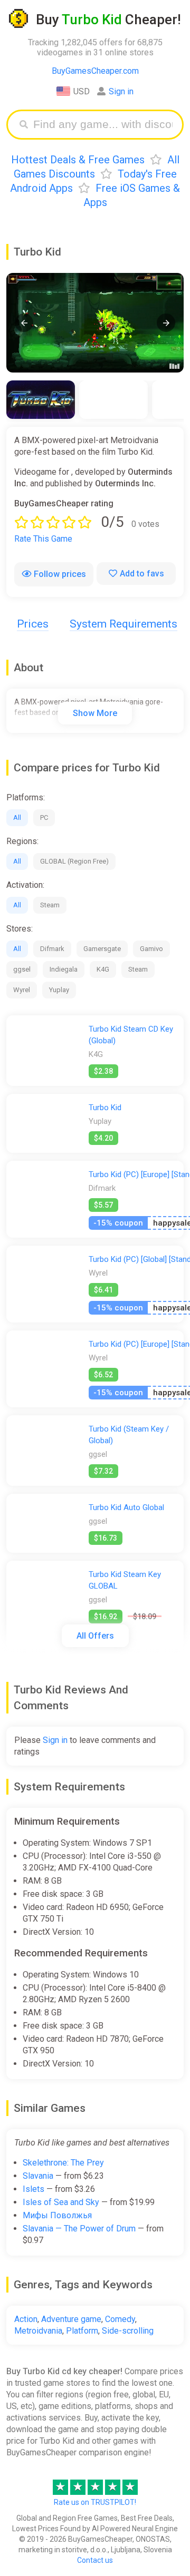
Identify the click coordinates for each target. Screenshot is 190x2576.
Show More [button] (95, 713)
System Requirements (123, 624)
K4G (103, 969)
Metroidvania (38, 2331)
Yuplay (59, 990)
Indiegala (64, 969)
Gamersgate (102, 949)
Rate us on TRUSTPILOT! (95, 2502)
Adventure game (71, 2319)
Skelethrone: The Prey (63, 2163)
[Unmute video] (95, 323)
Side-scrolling (128, 2331)
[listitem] (41, 400)
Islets (34, 2189)
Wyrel (22, 990)
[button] (24, 323)
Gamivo (151, 949)
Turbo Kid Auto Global (126, 1507)
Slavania (38, 2176)
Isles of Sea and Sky (61, 2202)
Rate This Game (43, 539)
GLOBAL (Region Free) (74, 861)
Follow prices (60, 574)
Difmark (52, 949)
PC (44, 817)
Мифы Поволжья (57, 2215)
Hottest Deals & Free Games (78, 160)
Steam (50, 905)
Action (26, 2319)
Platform (82, 2331)
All (17, 817)
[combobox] (103, 125)
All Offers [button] (95, 1636)
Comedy (120, 2319)
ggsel (22, 969)
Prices (33, 624)
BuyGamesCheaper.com (95, 71)
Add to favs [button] (142, 574)
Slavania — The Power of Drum (79, 2229)
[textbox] (103, 125)
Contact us (95, 2560)
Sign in (121, 91)
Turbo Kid (105, 1108)
